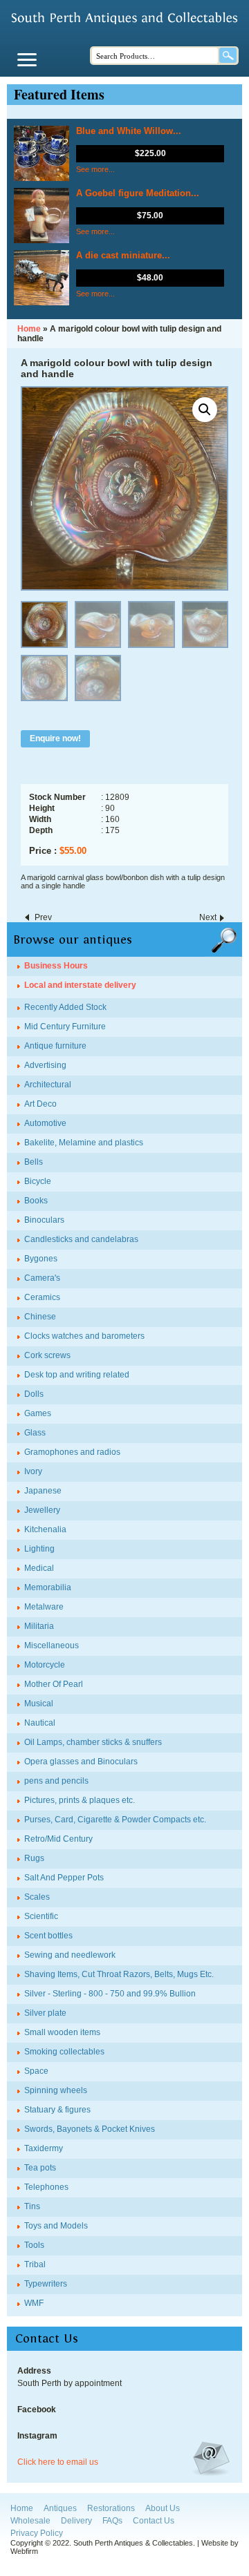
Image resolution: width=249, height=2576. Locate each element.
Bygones (41, 1259)
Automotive (45, 1123)
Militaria (39, 1626)
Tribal (35, 2264)
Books (36, 1201)
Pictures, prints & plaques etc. (80, 1800)
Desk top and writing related (77, 1375)
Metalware (44, 1607)
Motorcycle (45, 1665)
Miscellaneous (52, 1645)
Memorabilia (48, 1587)
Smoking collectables (64, 2052)
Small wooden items (62, 2032)
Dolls (34, 1394)
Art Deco (40, 1104)
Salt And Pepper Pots (64, 1878)
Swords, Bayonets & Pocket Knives (90, 2129)
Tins (32, 2206)
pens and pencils (56, 1781)
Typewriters (46, 2284)
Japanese (43, 1491)
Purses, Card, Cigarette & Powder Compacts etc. (115, 1820)
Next (208, 917)
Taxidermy (44, 2148)
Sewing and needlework (70, 1955)
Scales (37, 1897)
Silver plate (45, 2013)
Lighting (39, 1549)
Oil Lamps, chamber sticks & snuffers (93, 1742)
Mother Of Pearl (54, 1684)
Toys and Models (56, 2226)
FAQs (112, 2521)
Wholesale (30, 2521)
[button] (205, 410)
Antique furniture (55, 1046)
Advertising (45, 1065)
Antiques (60, 2508)
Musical (39, 1704)
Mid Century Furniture (65, 1027)
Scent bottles (48, 1936)
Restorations (111, 2508)
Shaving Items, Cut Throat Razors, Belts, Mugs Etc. (119, 1974)
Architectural (48, 1085)
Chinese (40, 1317)
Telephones (46, 2187)
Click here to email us (58, 2462)
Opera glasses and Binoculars (81, 1762)
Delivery (76, 2521)
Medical (39, 1568)
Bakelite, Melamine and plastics (84, 1143)
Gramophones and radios (72, 1452)
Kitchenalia (45, 1529)
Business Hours (56, 966)
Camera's (42, 1278)
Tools (34, 2245)
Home (22, 2508)
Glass (35, 1433)
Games (38, 1413)
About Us (163, 2508)
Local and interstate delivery (80, 985)
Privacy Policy (37, 2533)
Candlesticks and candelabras (81, 1239)
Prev (43, 917)
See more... (95, 169)
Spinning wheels (56, 2090)
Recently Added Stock (65, 1007)
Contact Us (154, 2521)
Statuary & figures (57, 2110)
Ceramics (42, 1297)
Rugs (34, 1858)
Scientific (41, 1916)
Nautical (40, 1723)
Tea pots (40, 2168)
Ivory (33, 1471)
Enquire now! (55, 738)
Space (36, 2071)
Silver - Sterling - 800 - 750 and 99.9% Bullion (110, 1994)
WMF (34, 2303)
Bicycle (38, 1181)
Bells (34, 1162)
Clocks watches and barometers (84, 1336)
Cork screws (47, 1355)
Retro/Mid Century (58, 1839)
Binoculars (44, 1220)
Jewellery (42, 1510)
